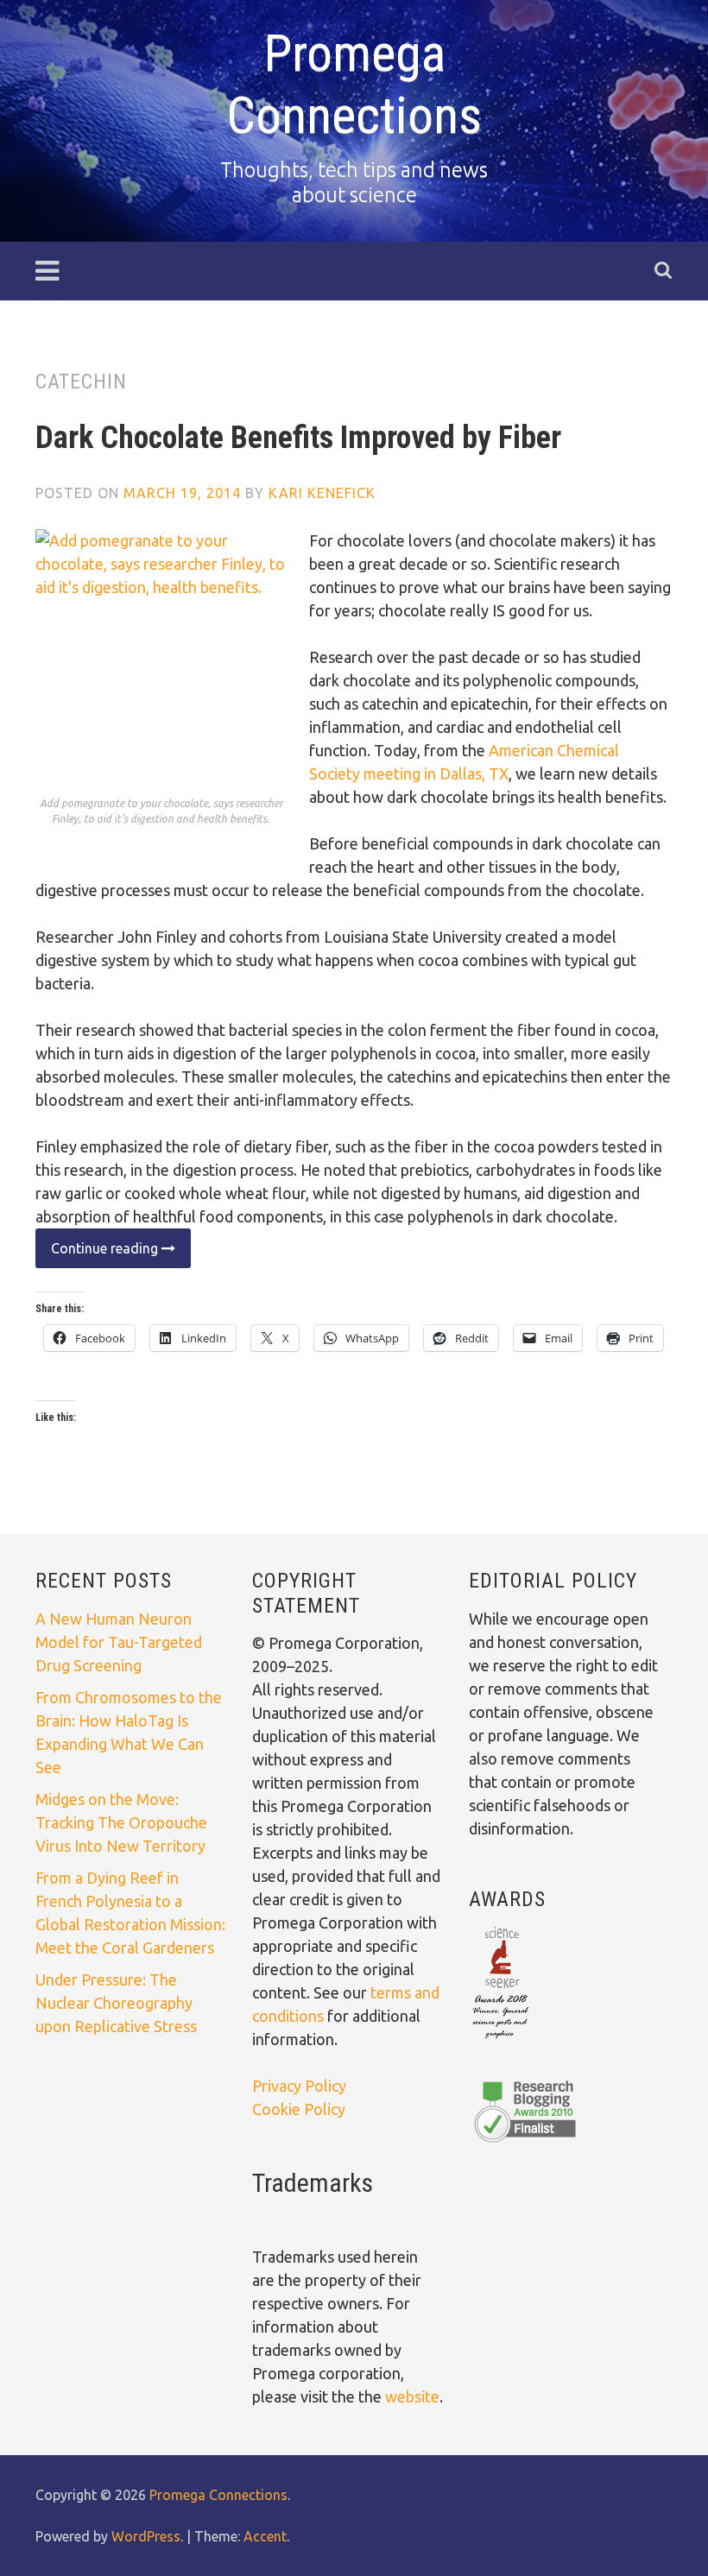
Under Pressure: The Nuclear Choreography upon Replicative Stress (116, 2003)
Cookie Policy (299, 2109)
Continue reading (98, 1254)
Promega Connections (354, 84)
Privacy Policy (299, 2086)
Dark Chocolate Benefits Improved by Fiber (298, 438)
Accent (265, 2536)
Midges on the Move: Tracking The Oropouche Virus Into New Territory (121, 1822)
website (412, 2396)
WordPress (146, 2536)
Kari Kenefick (322, 493)
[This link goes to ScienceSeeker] (500, 2040)
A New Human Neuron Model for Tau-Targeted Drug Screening (119, 1642)
